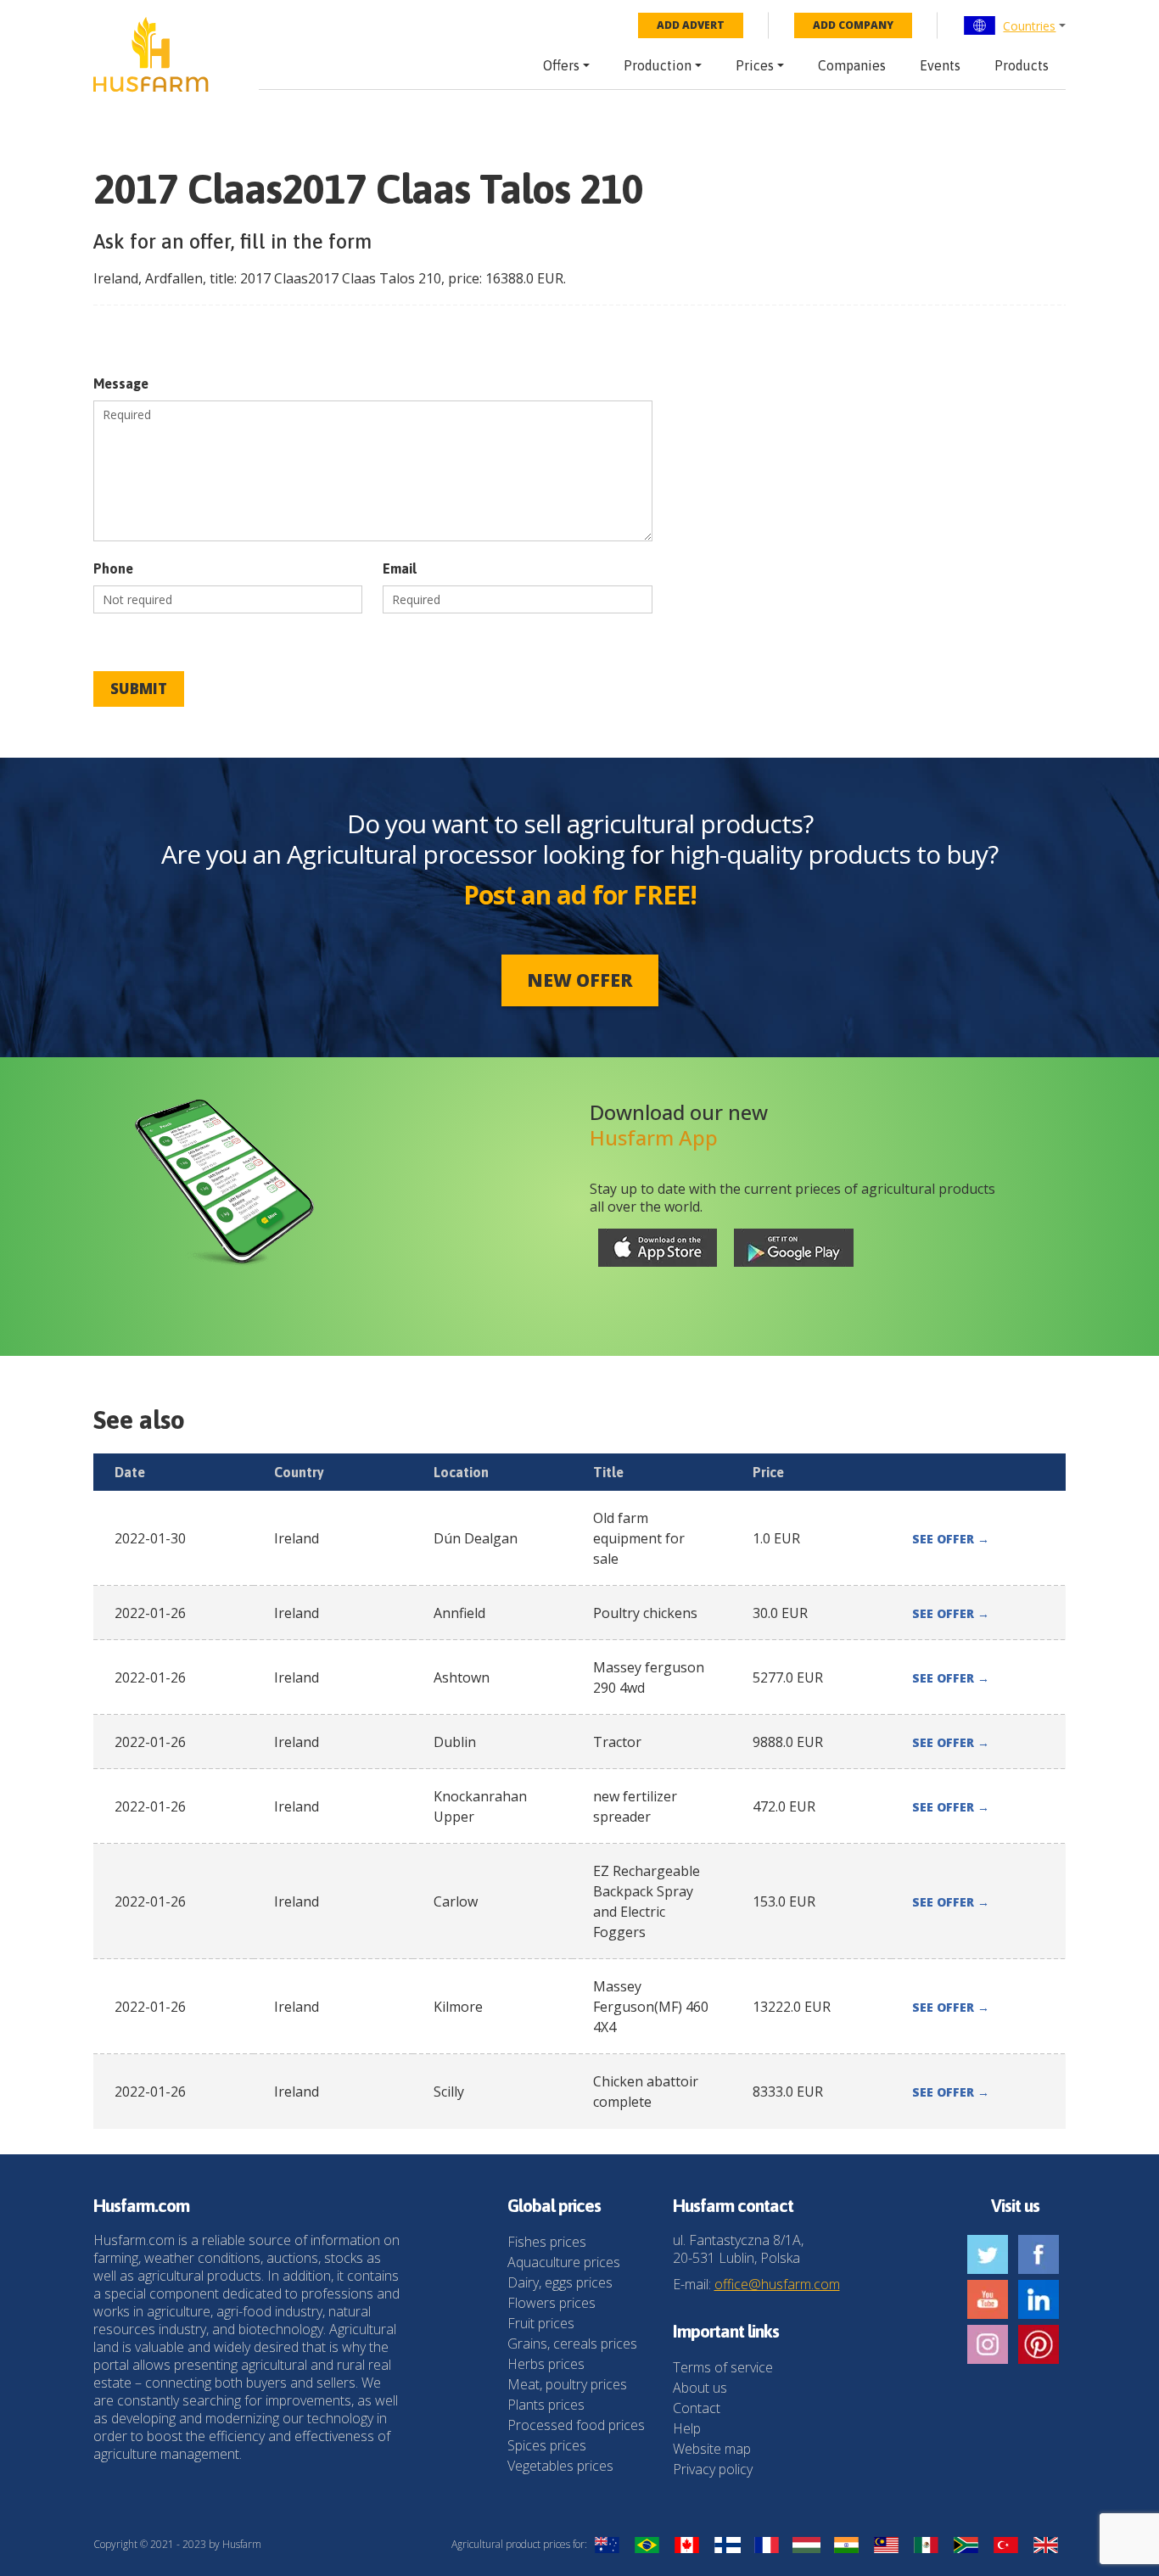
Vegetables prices (560, 2466)
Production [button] (658, 65)
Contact (697, 2408)
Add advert (691, 25)
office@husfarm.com (777, 2284)
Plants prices (546, 2405)
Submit (139, 689)
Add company (853, 25)
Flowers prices (552, 2303)
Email (400, 568)
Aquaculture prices (564, 2262)
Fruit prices (541, 2323)
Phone (113, 568)
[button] (1014, 25)
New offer (580, 980)
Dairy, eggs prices (560, 2282)
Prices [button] (755, 65)
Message (121, 384)
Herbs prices (546, 2364)
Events (940, 65)
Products (1022, 65)
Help (687, 2428)
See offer (951, 1539)
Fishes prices (547, 2242)
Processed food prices (576, 2425)
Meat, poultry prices (567, 2384)
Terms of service (723, 2367)
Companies (852, 65)
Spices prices (547, 2445)
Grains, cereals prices (572, 2344)
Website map (712, 2449)
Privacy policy (713, 2469)
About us (700, 2388)
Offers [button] (561, 65)
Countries (1029, 26)
